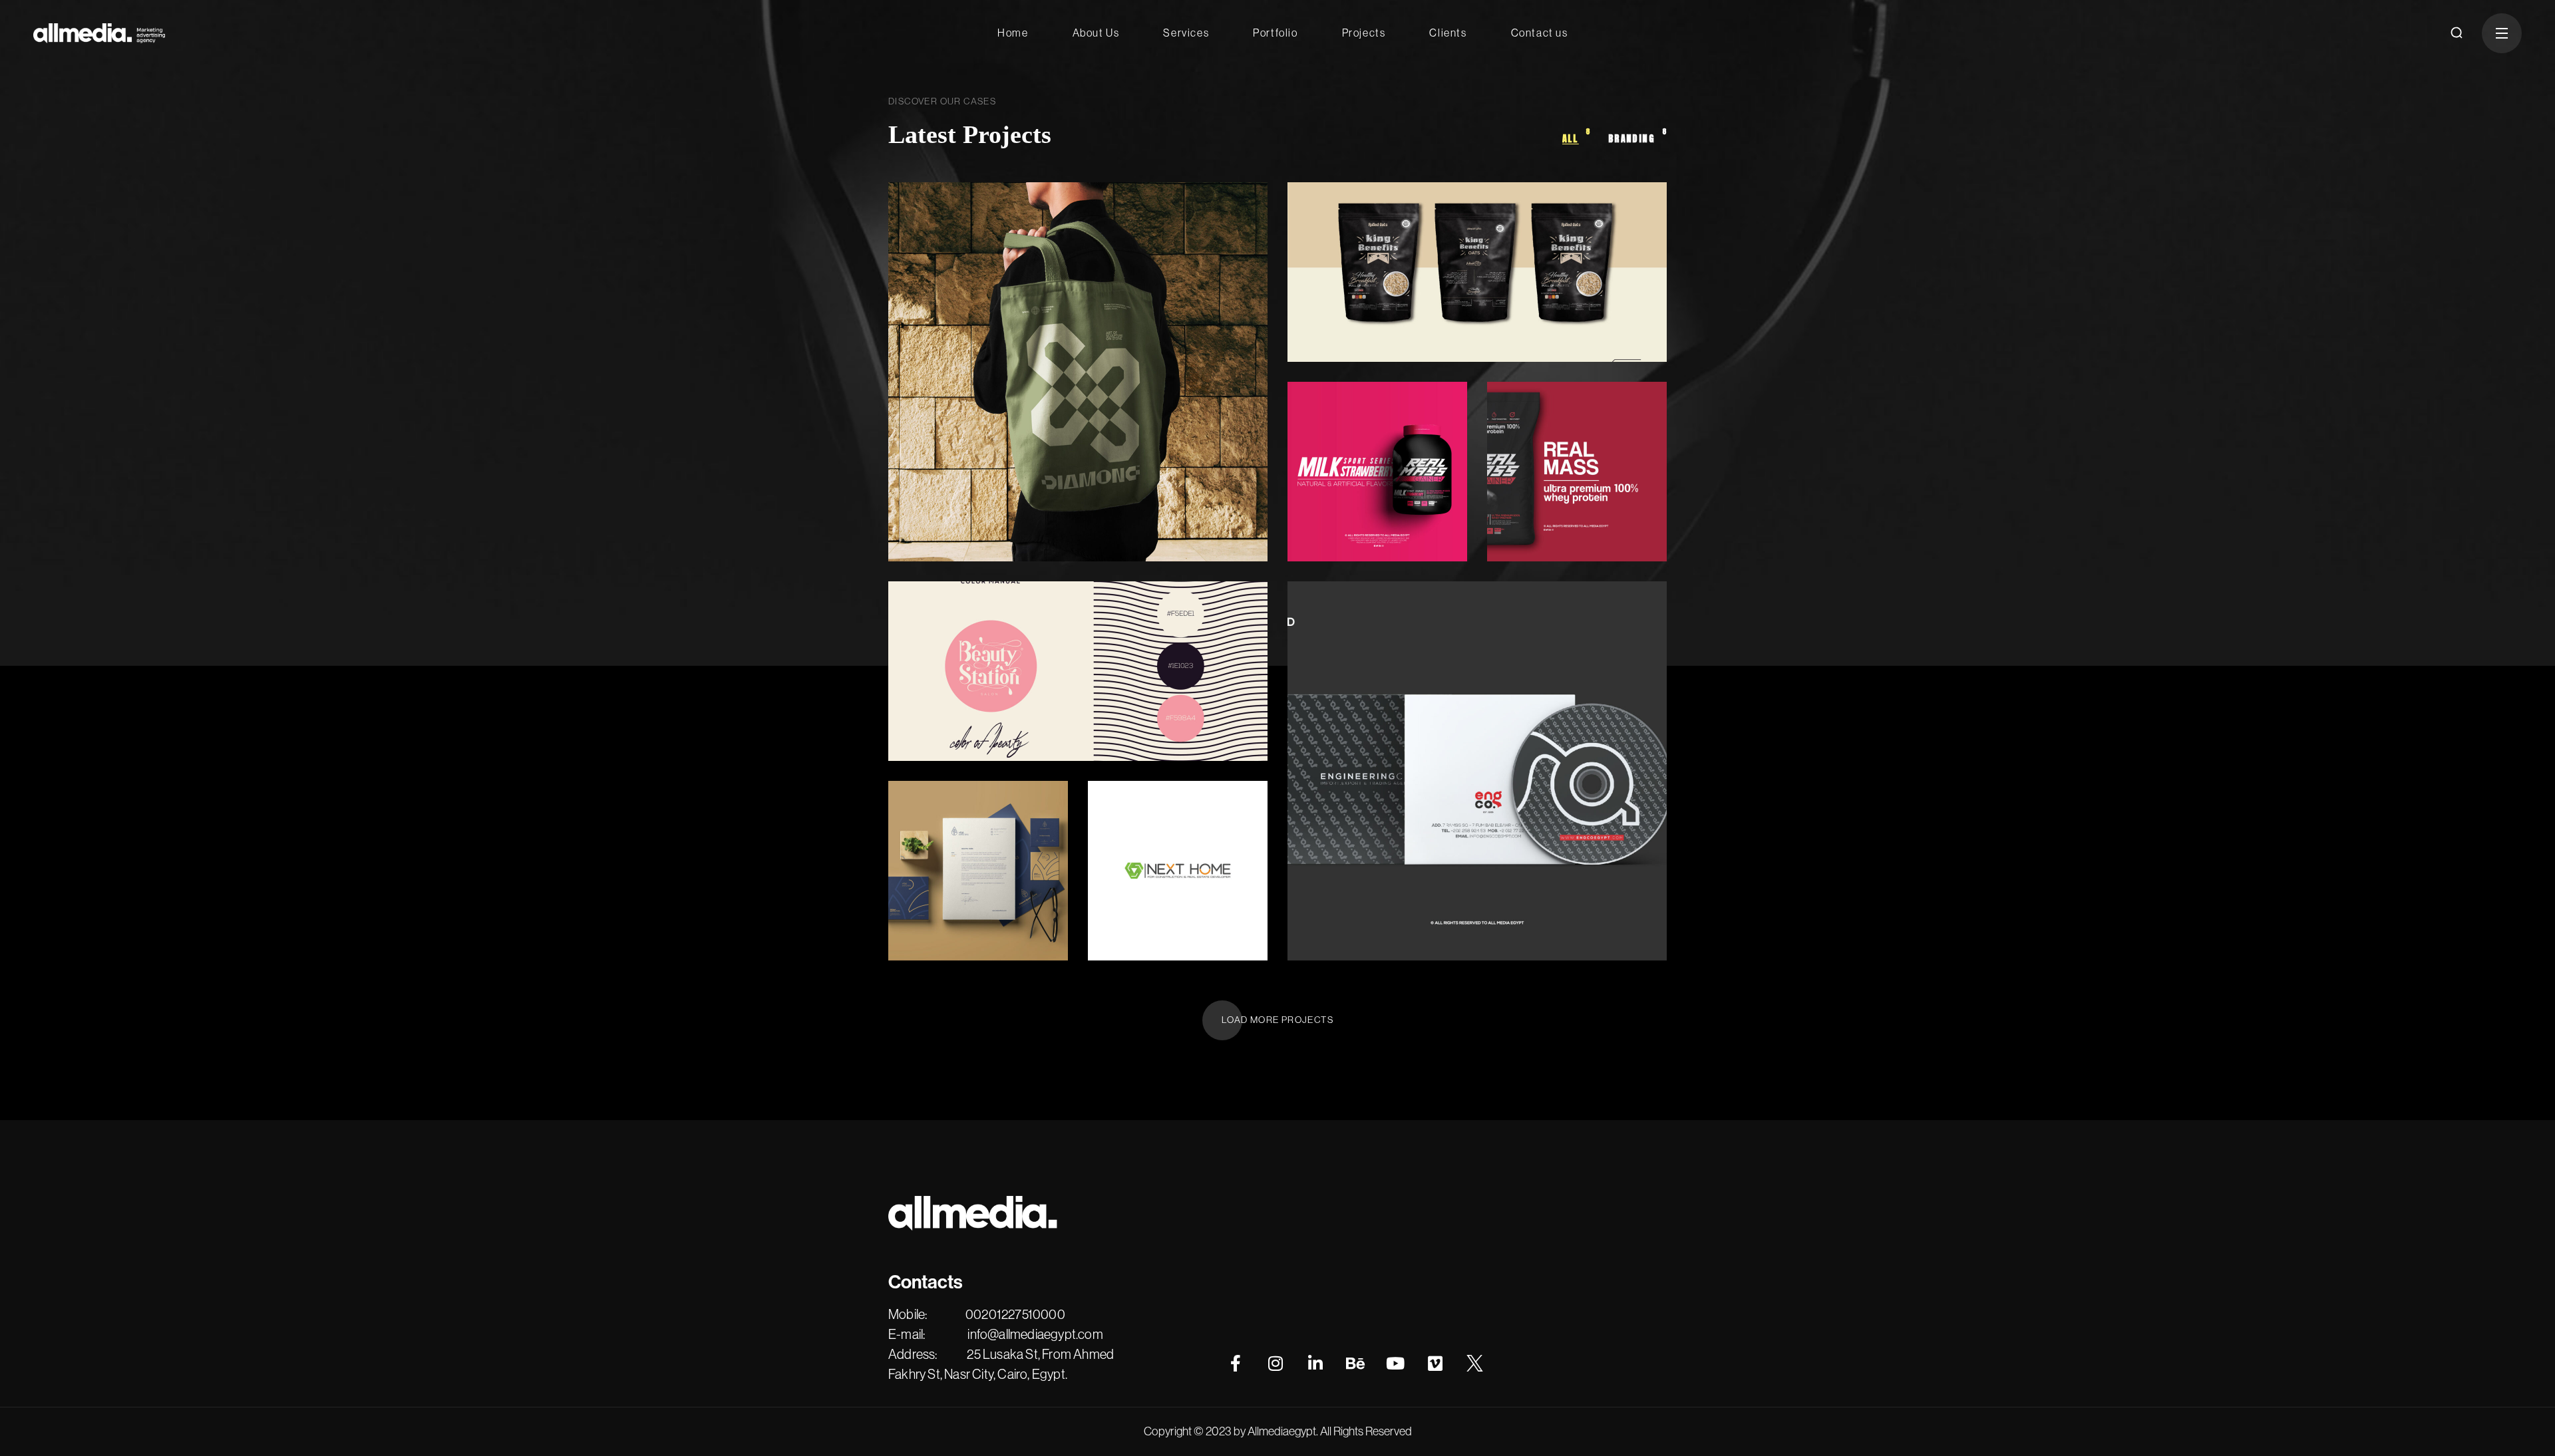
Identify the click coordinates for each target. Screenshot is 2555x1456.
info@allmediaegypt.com (1035, 1335)
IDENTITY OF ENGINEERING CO (1385, 879)
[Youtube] (1395, 1364)
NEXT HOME (1156, 900)
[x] (1475, 1364)
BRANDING (941, 472)
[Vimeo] (1435, 1364)
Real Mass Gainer (1365, 500)
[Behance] (1355, 1364)
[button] (2457, 33)
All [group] (1577, 137)
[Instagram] (1276, 1364)
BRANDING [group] (1637, 137)
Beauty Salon (962, 700)
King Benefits (1363, 301)
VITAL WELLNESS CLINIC (951, 879)
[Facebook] (1236, 1364)
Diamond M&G (971, 489)
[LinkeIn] (1315, 1364)
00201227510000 (1015, 1315)
